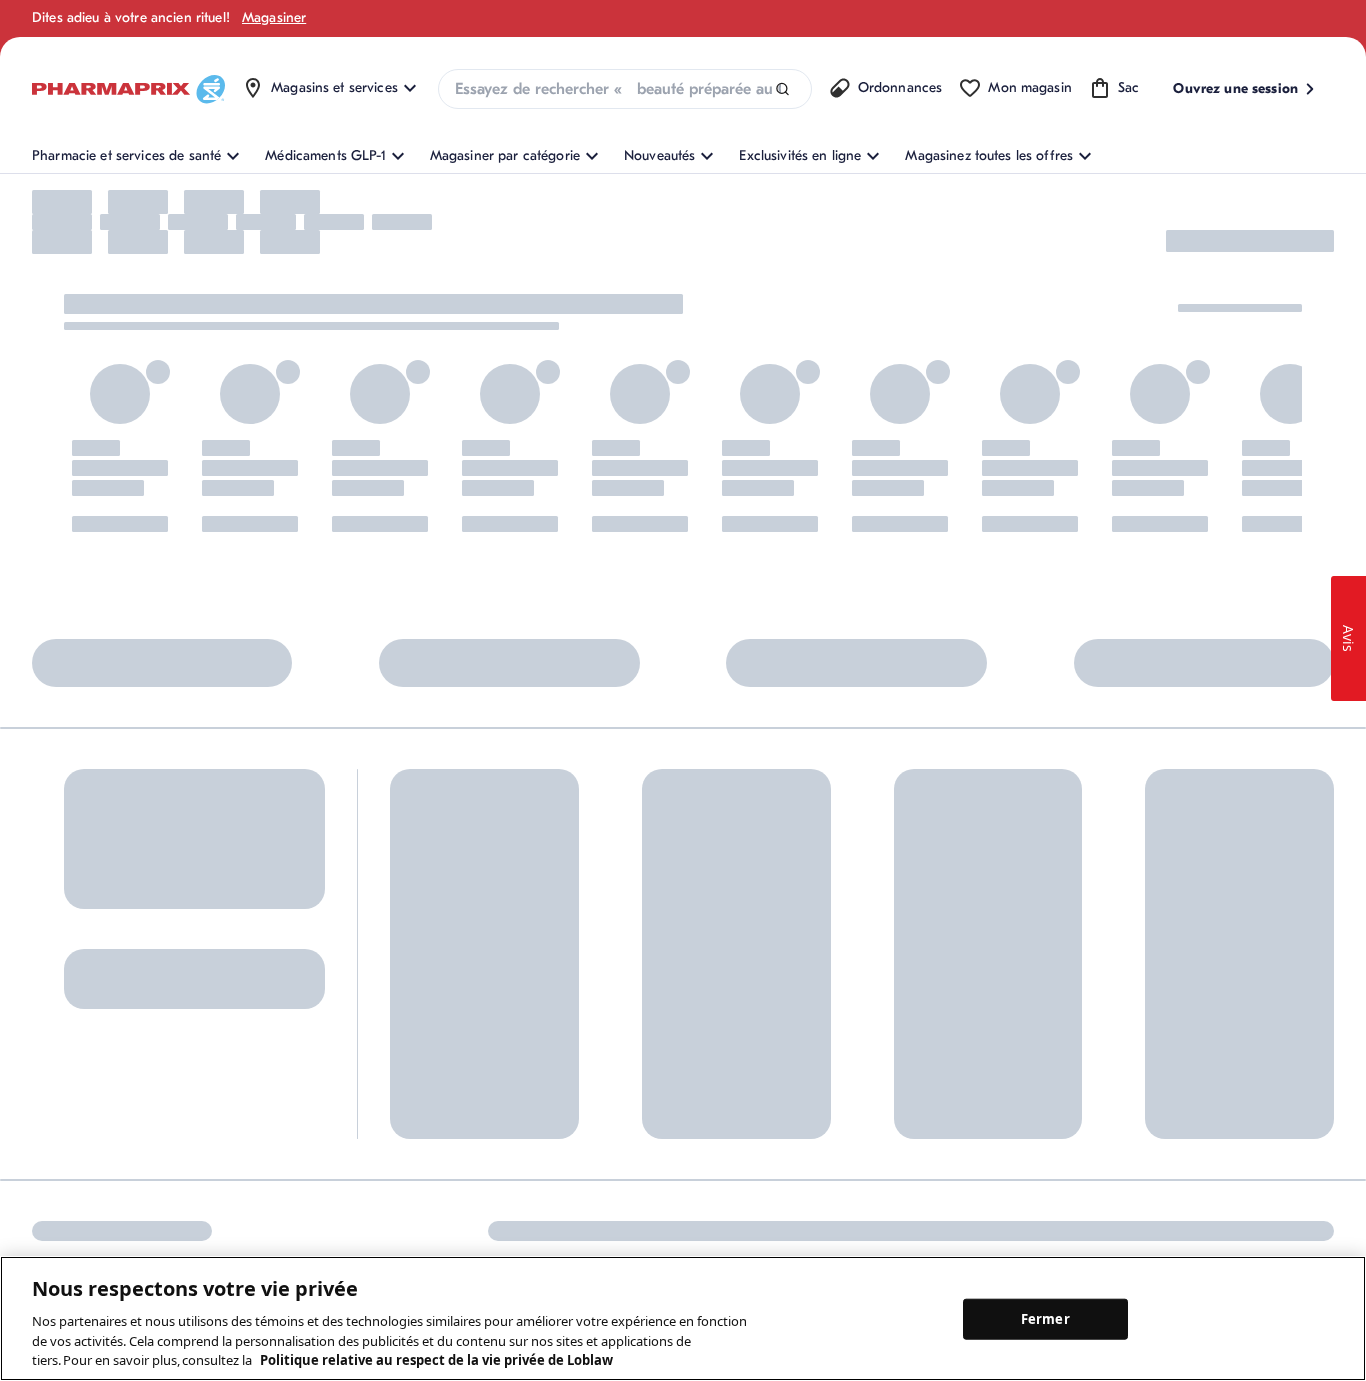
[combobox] (625, 89)
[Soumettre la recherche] (782, 89)
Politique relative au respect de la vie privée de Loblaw (436, 1360)
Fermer (1045, 1318)
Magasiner (274, 17)
